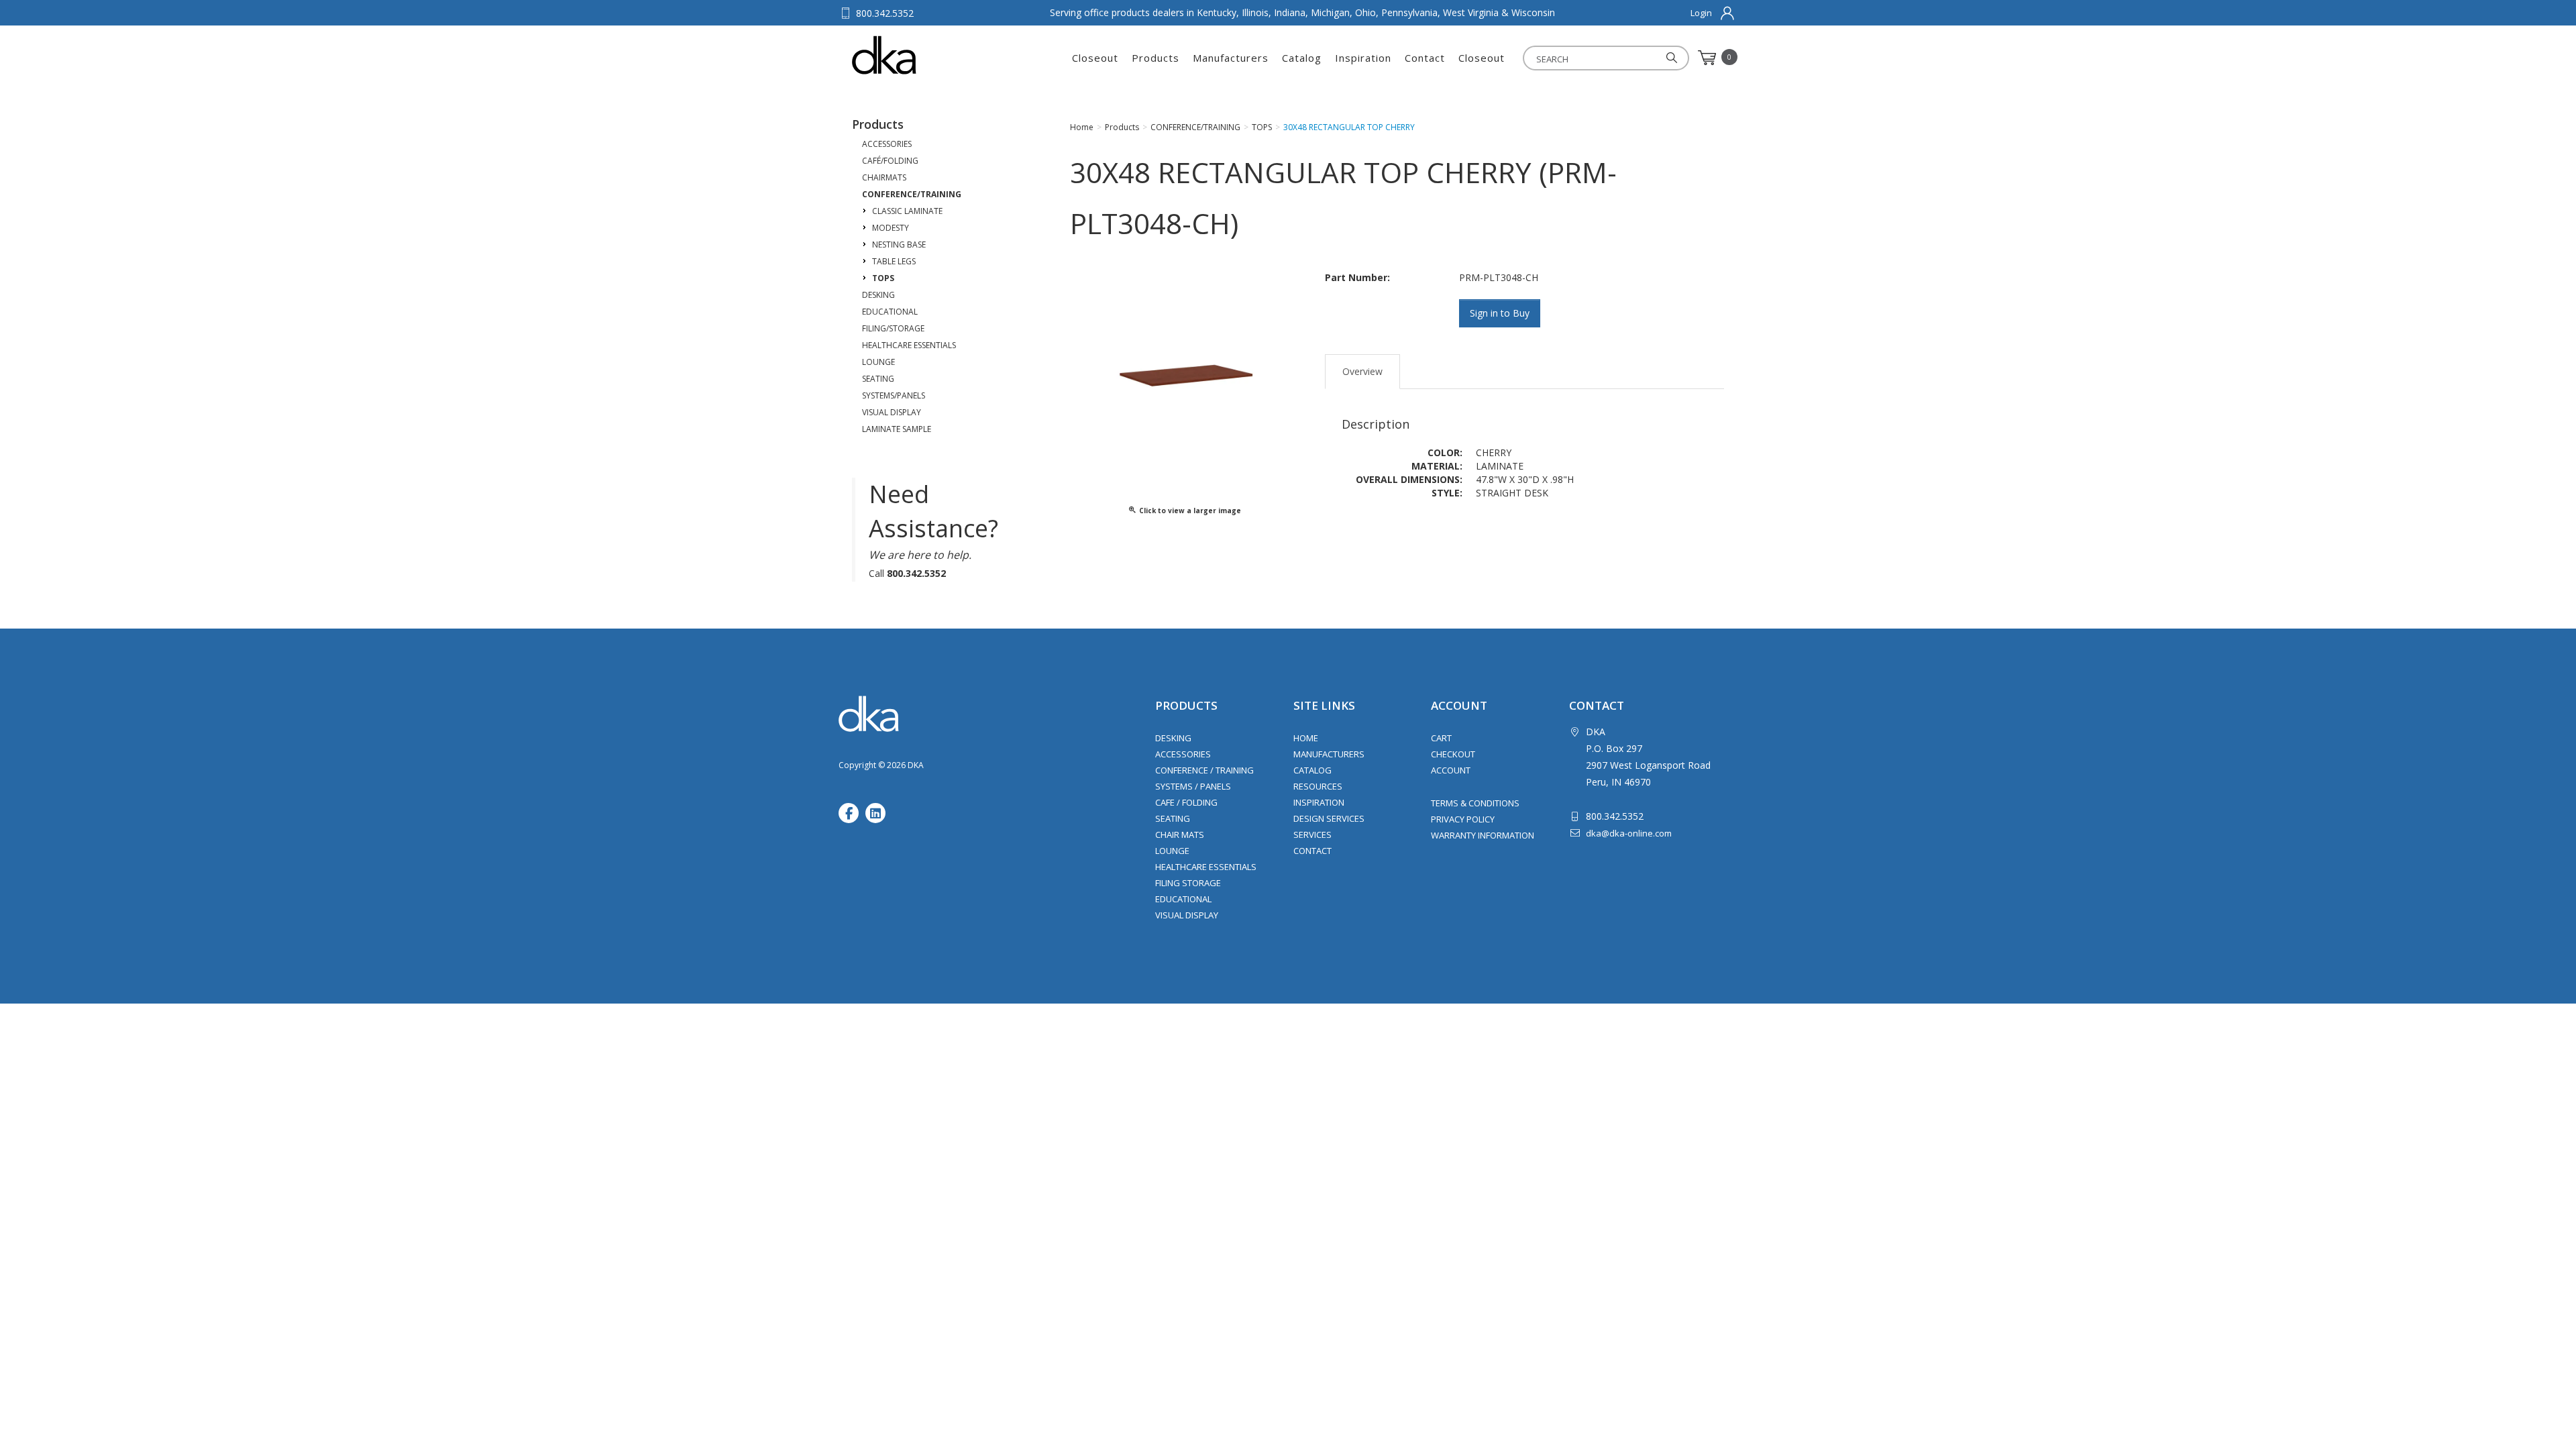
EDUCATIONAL (890, 312)
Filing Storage (1188, 883)
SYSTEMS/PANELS (894, 395)
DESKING (878, 295)
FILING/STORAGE (893, 328)
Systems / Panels (1193, 786)
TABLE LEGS (894, 261)
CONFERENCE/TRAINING (912, 194)
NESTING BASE (899, 245)
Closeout (1095, 58)
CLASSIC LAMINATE (907, 211)
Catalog (1302, 58)
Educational (1183, 899)
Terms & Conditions (1475, 803)
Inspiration (1363, 58)
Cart (1441, 738)
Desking (1173, 738)
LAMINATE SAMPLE (897, 429)
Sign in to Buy (1500, 313)
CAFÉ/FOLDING (890, 161)
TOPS (883, 278)
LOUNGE (878, 362)
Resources (1318, 786)
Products (1156, 58)
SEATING (878, 379)
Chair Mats (1180, 835)
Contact (1425, 58)
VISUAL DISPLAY (892, 412)
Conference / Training (1204, 770)
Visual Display (1187, 915)
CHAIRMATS (884, 177)
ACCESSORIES (887, 144)
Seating (1173, 818)
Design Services (1329, 818)
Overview (1362, 371)
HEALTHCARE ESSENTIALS (909, 345)
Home (1306, 738)
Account (1451, 770)
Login (1701, 13)
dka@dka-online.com (1629, 833)
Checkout (1453, 754)
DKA (918, 55)
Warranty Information (1483, 835)
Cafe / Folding (1186, 802)
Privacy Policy (1463, 819)
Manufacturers (1231, 58)
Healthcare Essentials (1206, 867)
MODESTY (891, 228)
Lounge (1172, 851)
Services (1312, 835)
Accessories (1183, 754)
